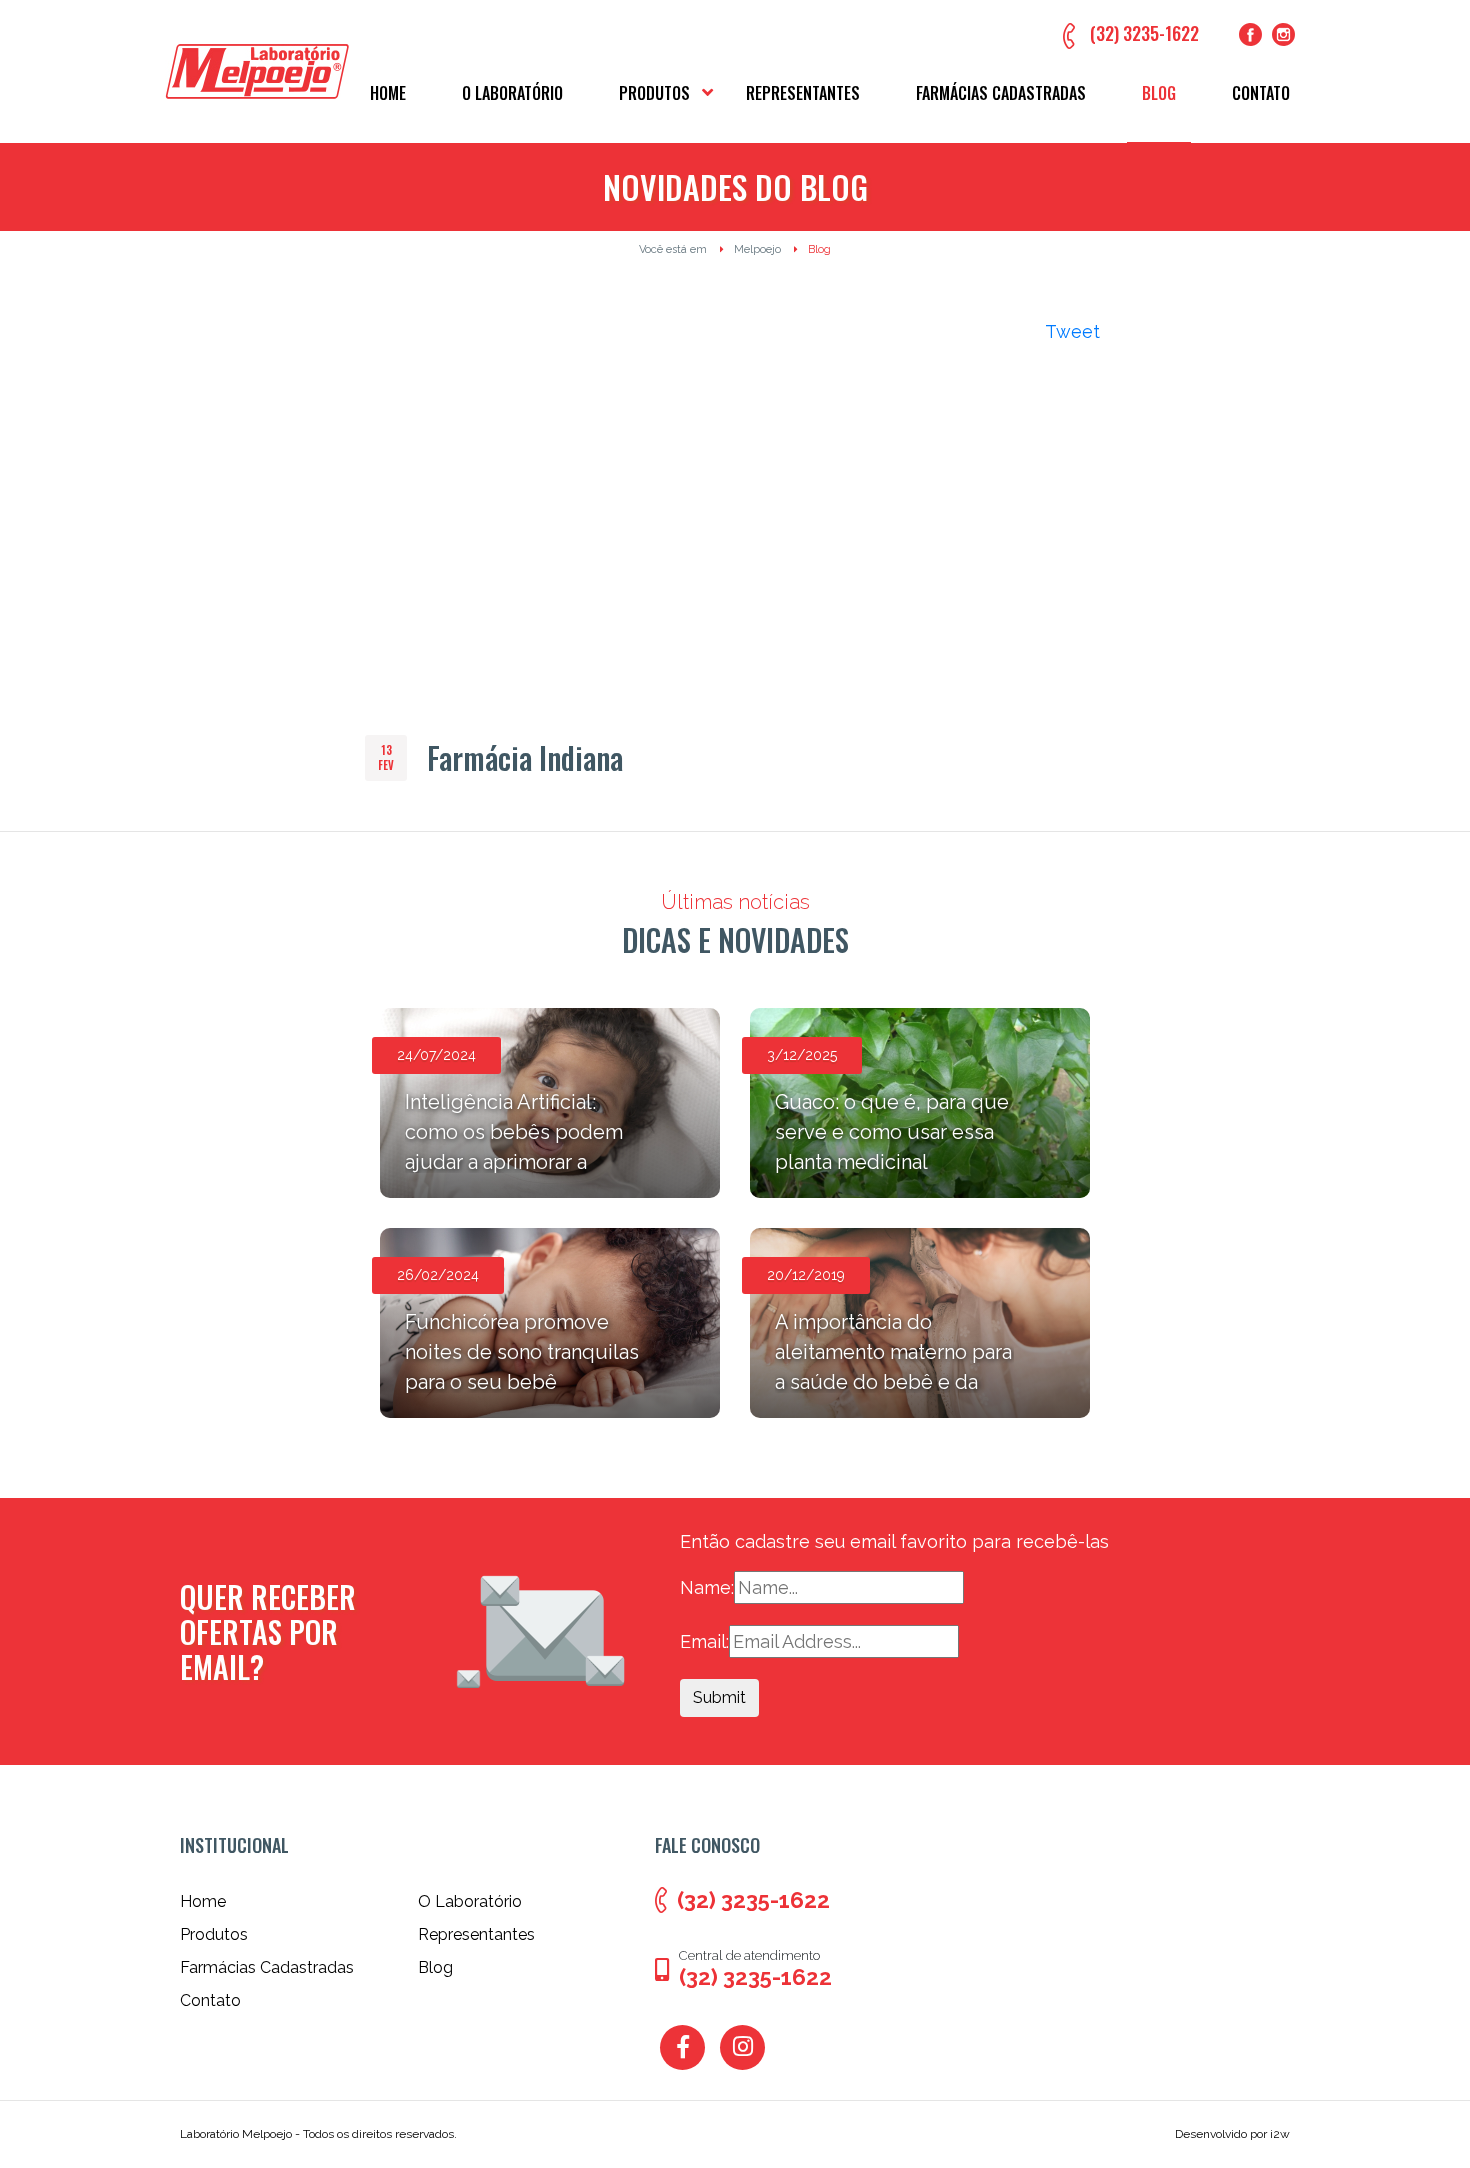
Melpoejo (757, 249)
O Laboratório (512, 93)
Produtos (654, 93)
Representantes (803, 93)
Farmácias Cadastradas (1001, 93)
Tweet (1072, 331)
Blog (1159, 93)
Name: (707, 1587)
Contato (1261, 93)
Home (388, 93)
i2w (1280, 2134)
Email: (704, 1641)
